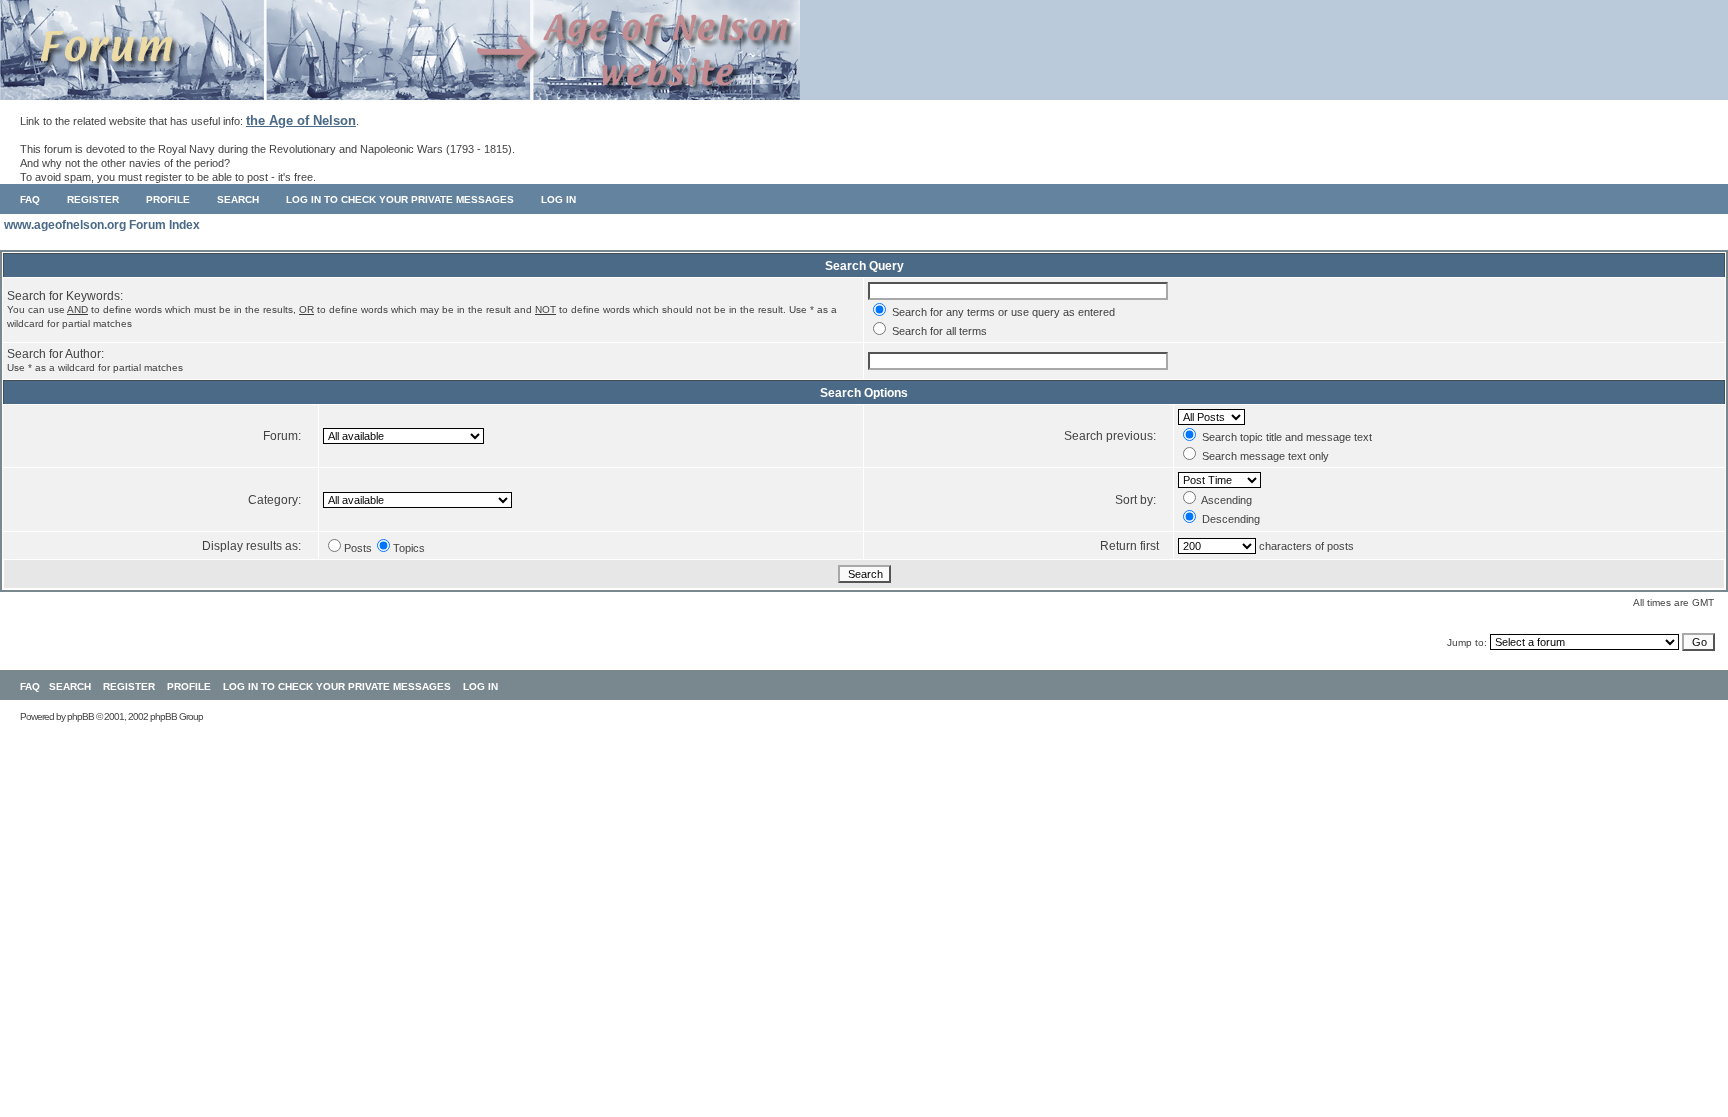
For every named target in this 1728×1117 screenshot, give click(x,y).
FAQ (30, 199)
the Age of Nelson (301, 120)
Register (93, 199)
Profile (168, 199)
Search (238, 199)
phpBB (80, 716)
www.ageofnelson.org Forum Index (102, 225)
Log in (558, 199)
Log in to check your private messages (400, 199)
